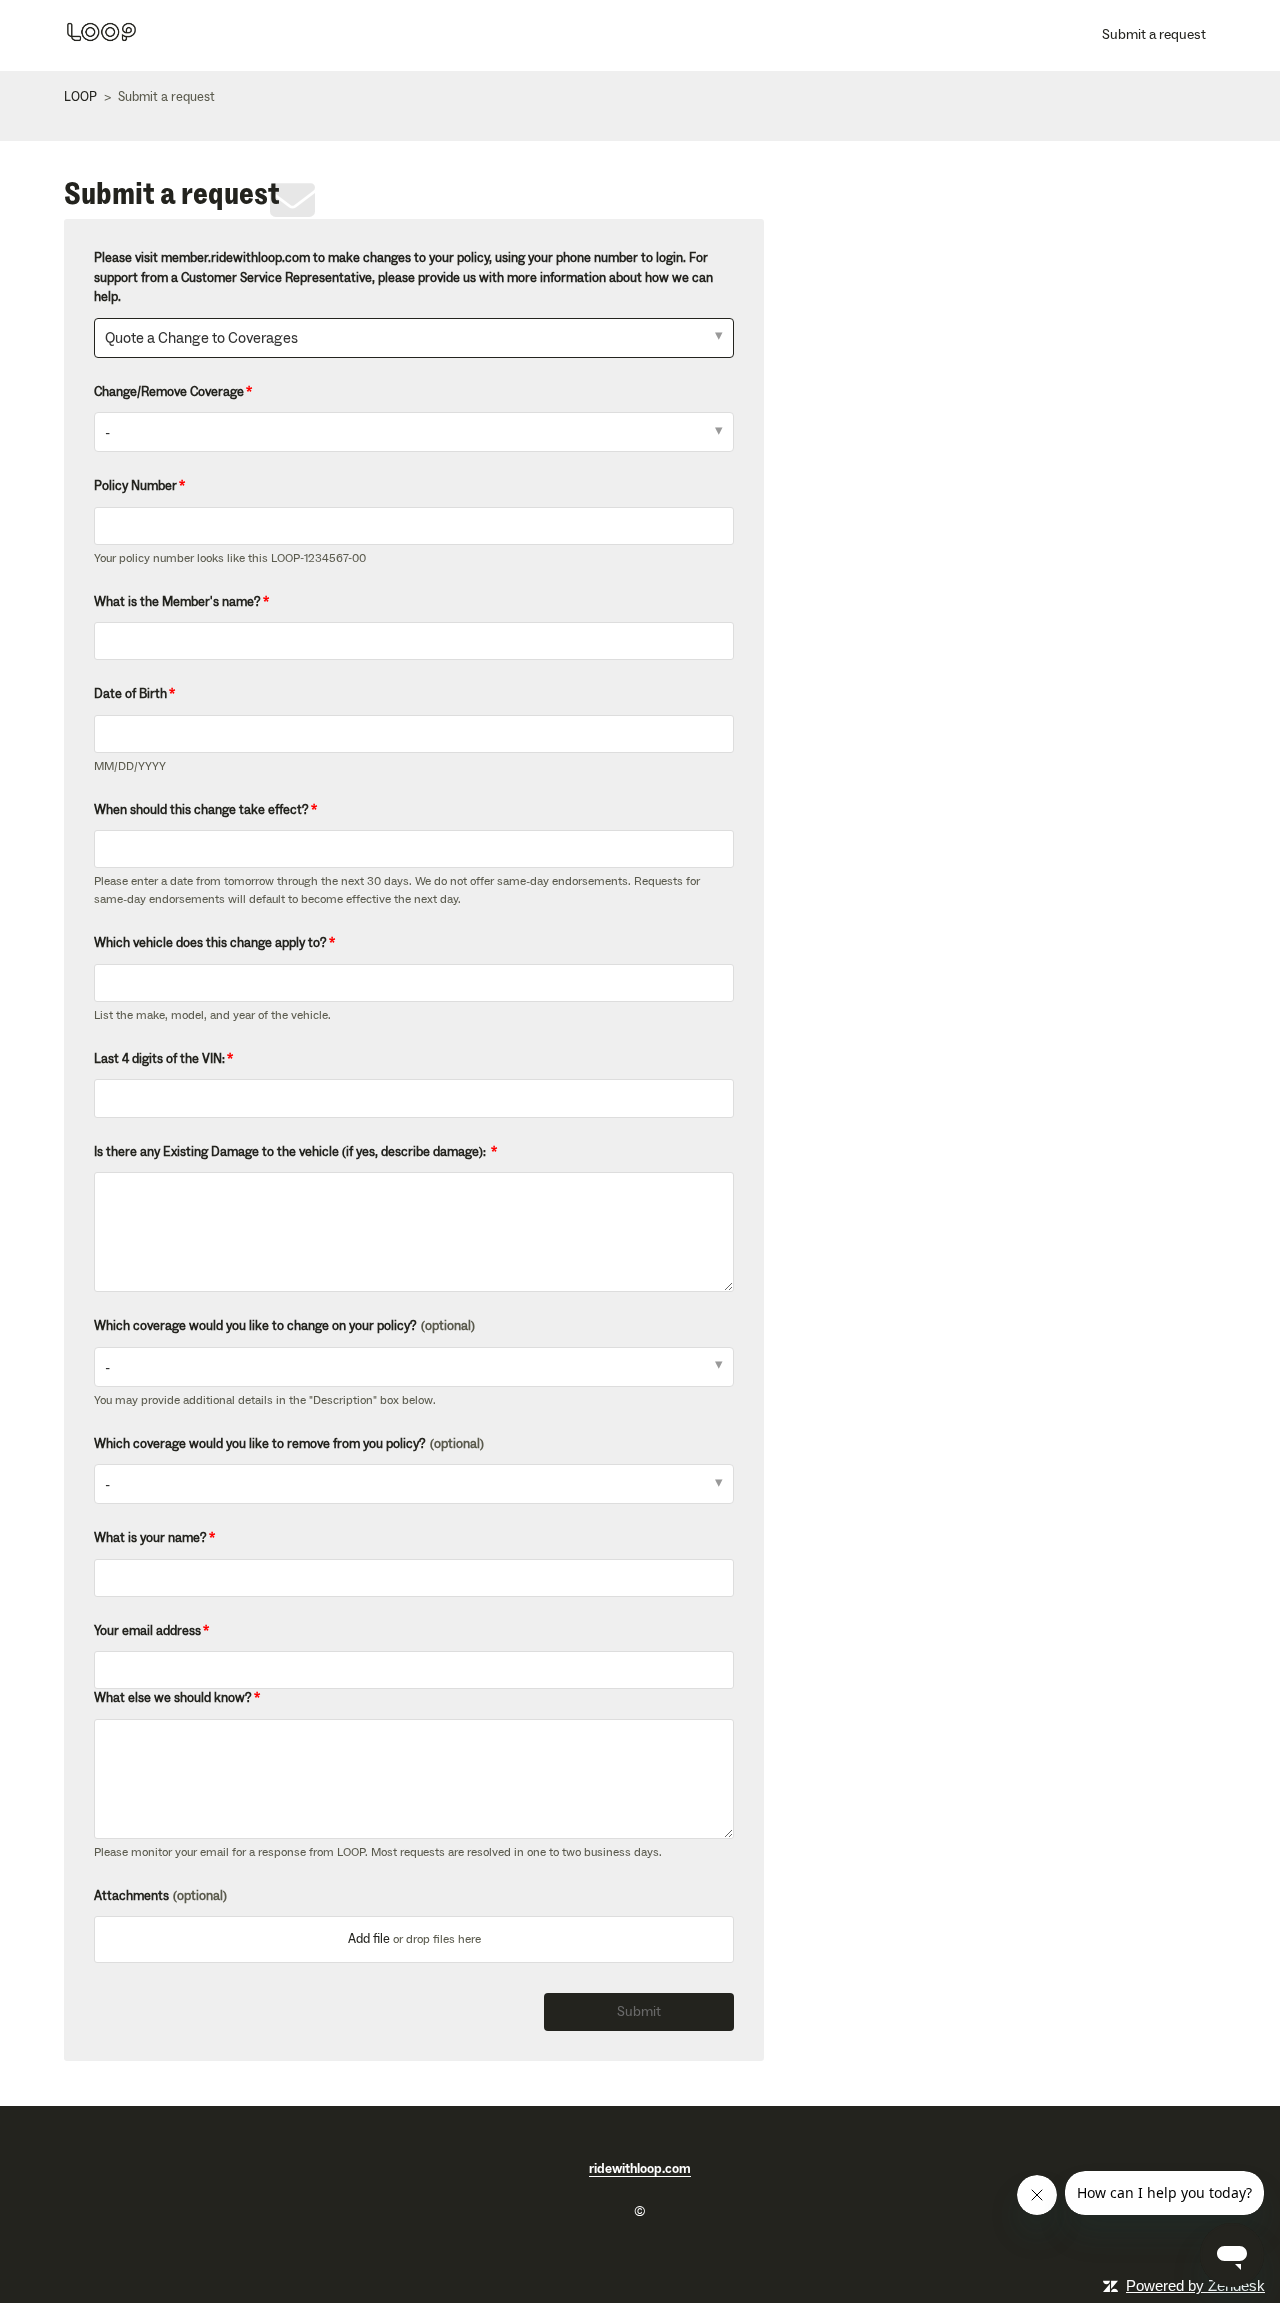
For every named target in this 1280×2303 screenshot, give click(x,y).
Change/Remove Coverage (169, 392)
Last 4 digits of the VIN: (159, 1059)
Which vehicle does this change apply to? (210, 943)
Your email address (147, 1631)
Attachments (160, 1896)
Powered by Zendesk (1195, 2285)
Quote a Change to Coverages (201, 338)
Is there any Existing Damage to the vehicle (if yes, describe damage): (291, 1152)
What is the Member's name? (177, 602)
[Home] (101, 42)
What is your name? (150, 1538)
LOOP (80, 97)
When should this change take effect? (201, 810)
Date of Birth (130, 694)
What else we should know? (173, 1698)
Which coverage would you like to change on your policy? (284, 1326)
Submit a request (1154, 35)
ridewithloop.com (640, 2169)
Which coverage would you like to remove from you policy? (289, 1444)
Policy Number (135, 486)
